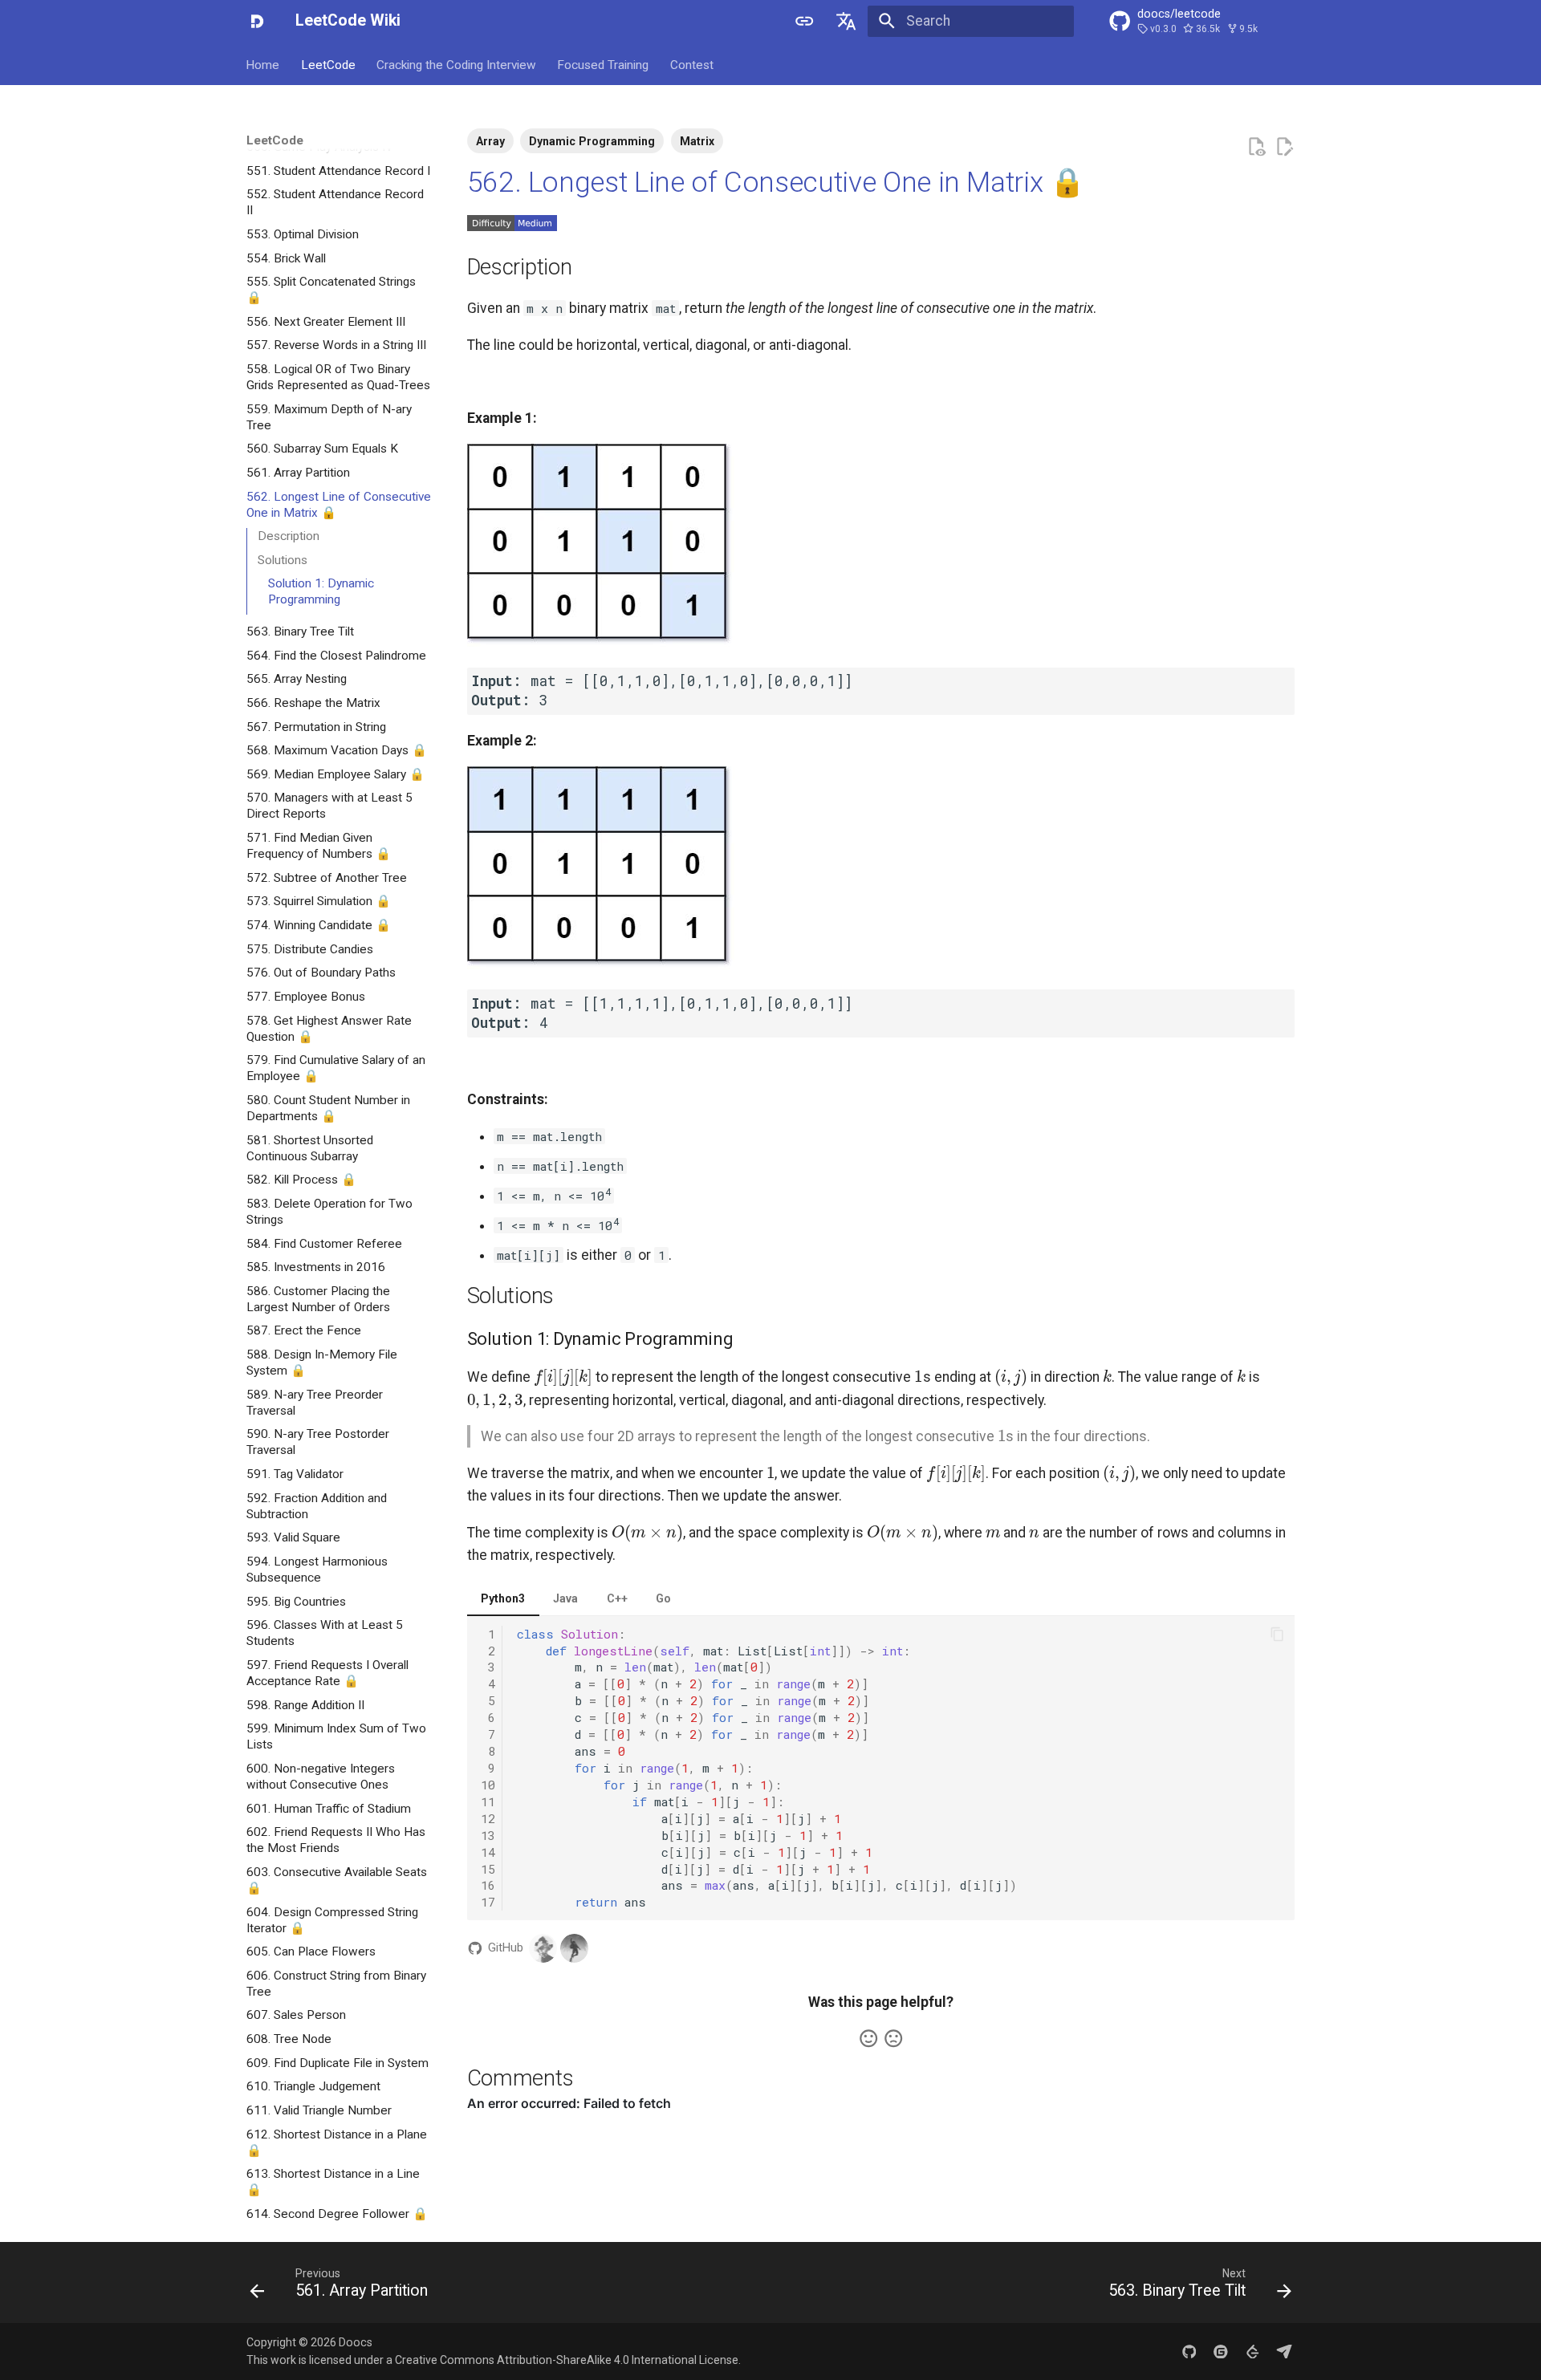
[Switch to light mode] (804, 21)
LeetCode (328, 64)
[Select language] (847, 21)
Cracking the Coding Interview (456, 64)
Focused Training (604, 64)
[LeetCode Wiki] (257, 21)
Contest (692, 64)
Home (263, 64)
